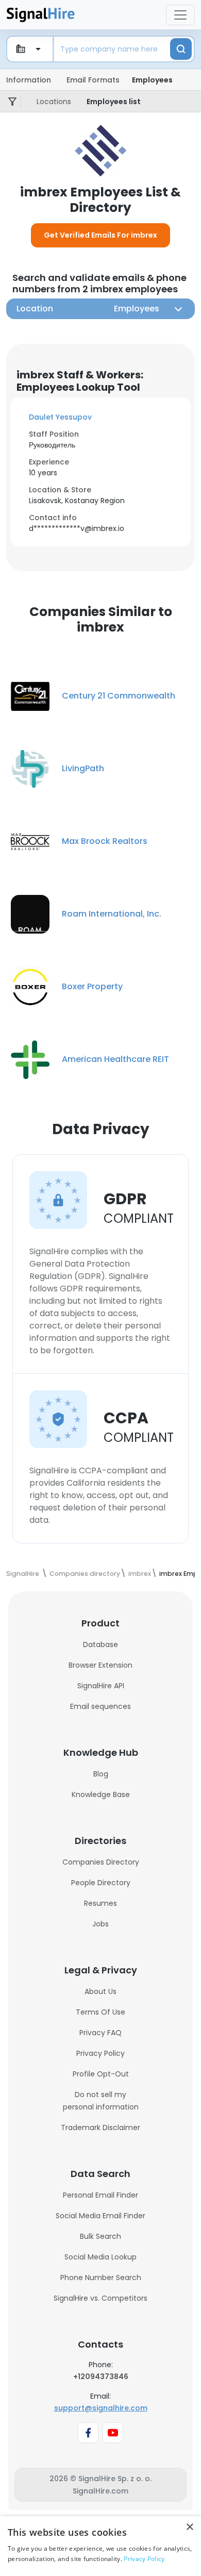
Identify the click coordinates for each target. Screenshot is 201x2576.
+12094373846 (101, 2376)
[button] (100, 417)
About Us (100, 1991)
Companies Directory (101, 1862)
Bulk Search (100, 2236)
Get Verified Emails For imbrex (100, 235)
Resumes (100, 1903)
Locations (54, 102)
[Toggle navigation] (180, 15)
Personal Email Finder (100, 2195)
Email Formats (93, 80)
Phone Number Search (101, 2278)
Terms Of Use (100, 2012)
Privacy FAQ (100, 2033)
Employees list (114, 102)
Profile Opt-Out (101, 2074)
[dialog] (100, 2546)
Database (100, 1644)
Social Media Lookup (100, 2257)
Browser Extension (100, 1665)
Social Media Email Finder (100, 2216)
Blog (101, 1774)
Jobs (100, 1924)
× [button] (189, 2527)
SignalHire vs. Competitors (100, 2298)
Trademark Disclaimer (100, 2128)
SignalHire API (101, 1686)
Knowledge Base (101, 1794)
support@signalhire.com (101, 2408)
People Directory (101, 1883)
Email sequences (100, 1706)
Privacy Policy (100, 2053)
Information (29, 80)
